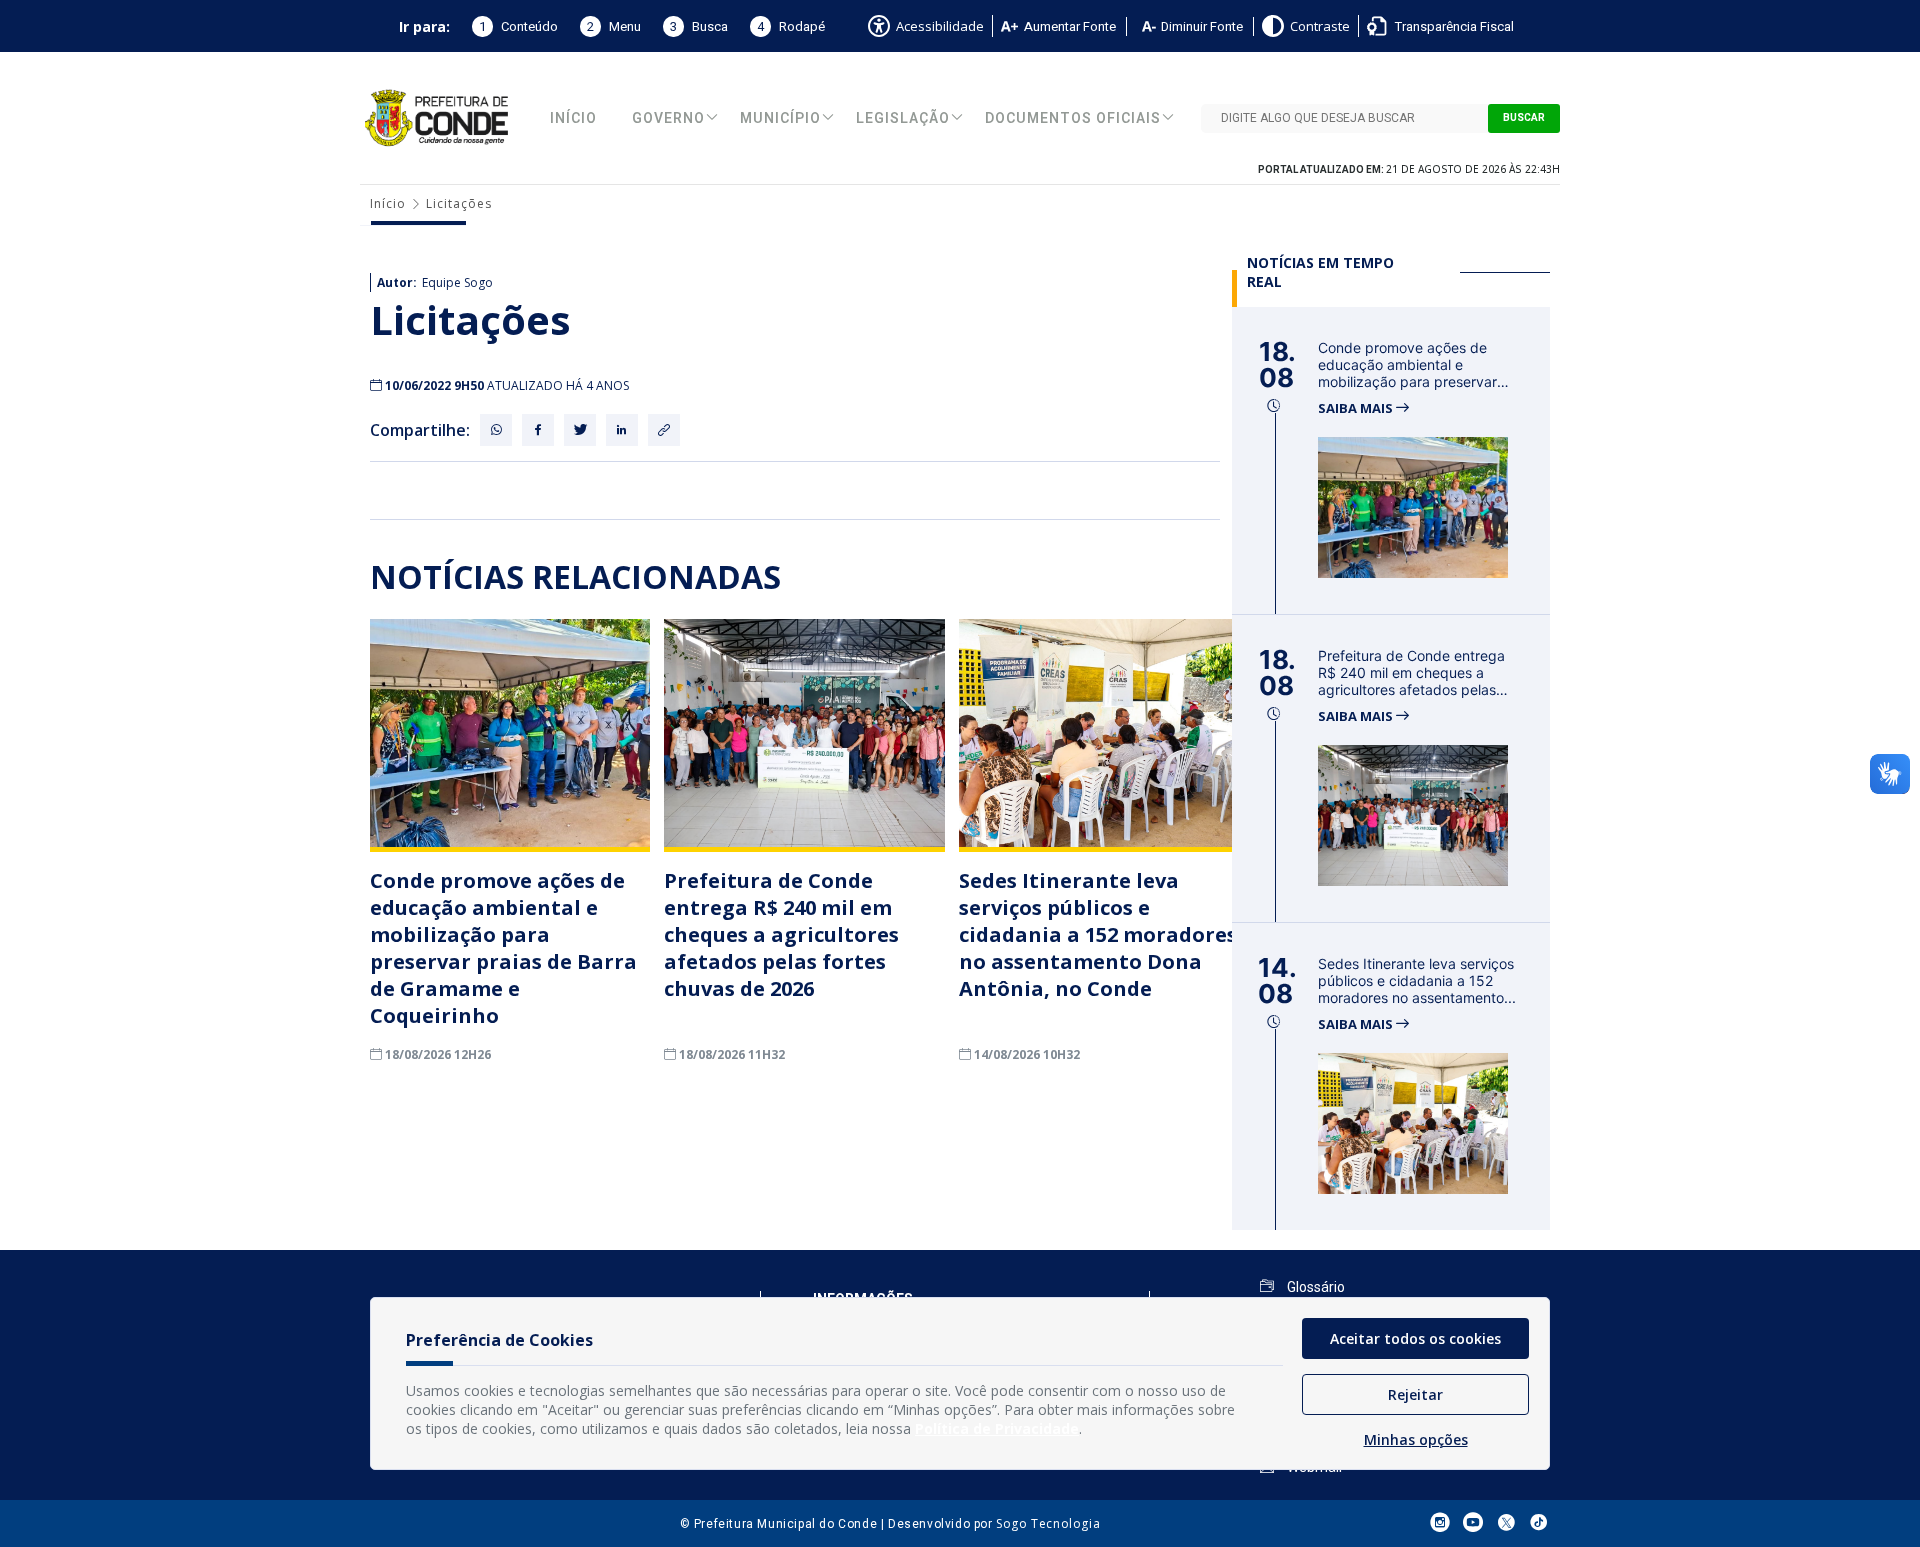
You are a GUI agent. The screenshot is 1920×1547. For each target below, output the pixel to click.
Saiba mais (1357, 408)
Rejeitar (1415, 1394)
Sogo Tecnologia (1048, 1523)
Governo (668, 118)
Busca (699, 26)
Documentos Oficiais (1073, 118)
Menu (614, 26)
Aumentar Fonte (1070, 26)
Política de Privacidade (997, 1428)
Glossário (1314, 1287)
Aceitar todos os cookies (1415, 1338)
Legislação (903, 118)
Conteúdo (518, 26)
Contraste (1320, 26)
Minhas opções (1416, 1439)
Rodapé (791, 26)
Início (573, 118)
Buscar (1524, 118)
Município (780, 118)
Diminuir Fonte (1202, 26)
